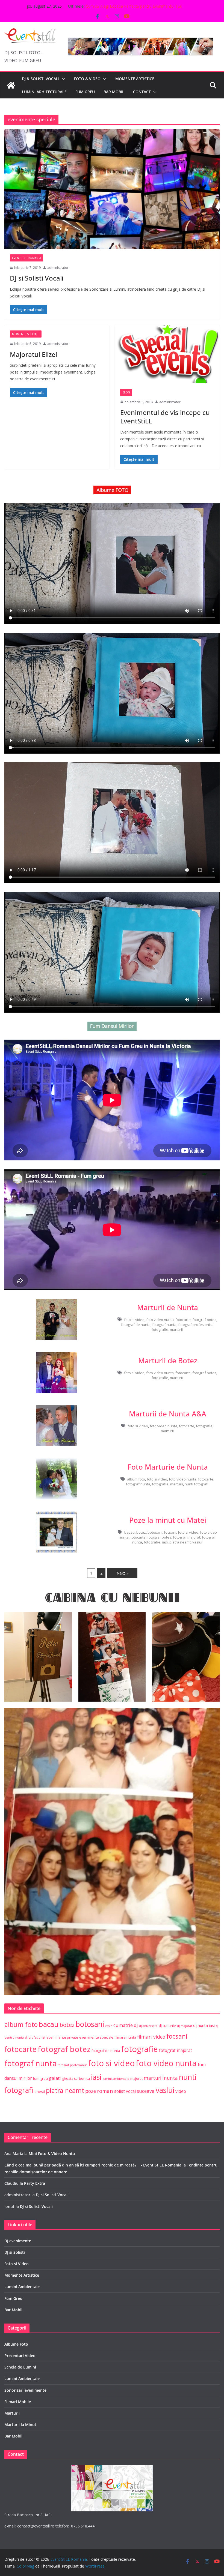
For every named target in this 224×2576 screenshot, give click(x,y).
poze (91, 2091)
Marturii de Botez (168, 1361)
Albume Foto (16, 2344)
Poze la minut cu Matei (168, 1520)
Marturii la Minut (20, 2425)
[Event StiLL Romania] (11, 85)
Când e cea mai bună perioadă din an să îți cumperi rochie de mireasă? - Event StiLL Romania (93, 2165)
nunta (171, 2078)
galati (55, 2078)
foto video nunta (160, 1320)
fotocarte (183, 1320)
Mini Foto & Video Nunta (52, 2154)
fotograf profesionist (195, 1325)
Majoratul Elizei (33, 354)
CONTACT (142, 92)
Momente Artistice (22, 2275)
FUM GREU (85, 92)
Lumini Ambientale (22, 2287)
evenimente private (62, 2037)
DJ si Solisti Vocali (37, 278)
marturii (176, 1329)
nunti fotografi (197, 1484)
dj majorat (185, 2026)
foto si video (134, 1320)
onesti (40, 2092)
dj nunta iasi (204, 2025)
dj (136, 2025)
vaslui (197, 1542)
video (181, 2091)
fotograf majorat (187, 1537)
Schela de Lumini (20, 2367)
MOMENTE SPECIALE (26, 334)
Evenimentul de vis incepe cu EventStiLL (165, 417)
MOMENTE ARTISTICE (135, 79)
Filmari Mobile (18, 2402)
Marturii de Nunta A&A (168, 1414)
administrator (58, 268)
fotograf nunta (164, 1325)
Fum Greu (13, 2298)
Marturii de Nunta (168, 1307)
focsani (170, 1532)
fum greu (40, 2079)
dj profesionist (35, 2038)
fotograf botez (204, 1320)
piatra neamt (180, 1542)
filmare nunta (125, 2037)
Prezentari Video (20, 2356)
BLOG (126, 392)
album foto (136, 1479)
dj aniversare (148, 2026)
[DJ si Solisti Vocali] (112, 189)
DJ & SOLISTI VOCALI (41, 79)
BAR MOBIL (114, 92)
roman (105, 2091)
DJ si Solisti (15, 2252)
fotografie (160, 1329)
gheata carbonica (76, 2079)
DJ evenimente (18, 2241)
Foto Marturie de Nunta (168, 1467)
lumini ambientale (116, 2079)
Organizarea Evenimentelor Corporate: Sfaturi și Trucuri (135, 6)
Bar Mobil (13, 2310)
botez (141, 1532)
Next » (122, 1573)
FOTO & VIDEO (87, 79)
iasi (165, 1542)
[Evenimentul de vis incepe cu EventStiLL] (167, 354)
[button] (62, 79)
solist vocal (125, 2091)
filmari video (151, 2037)
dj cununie (167, 2026)
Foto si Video (17, 2264)
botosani (155, 1532)
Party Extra (35, 2183)
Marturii (12, 2413)
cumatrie (123, 2025)
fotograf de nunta (136, 1325)
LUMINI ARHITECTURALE (44, 92)
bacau (129, 1532)
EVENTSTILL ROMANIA (26, 258)
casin (109, 2026)
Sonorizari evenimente (25, 2390)
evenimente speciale (96, 2037)
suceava (146, 2091)
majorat (136, 2079)
